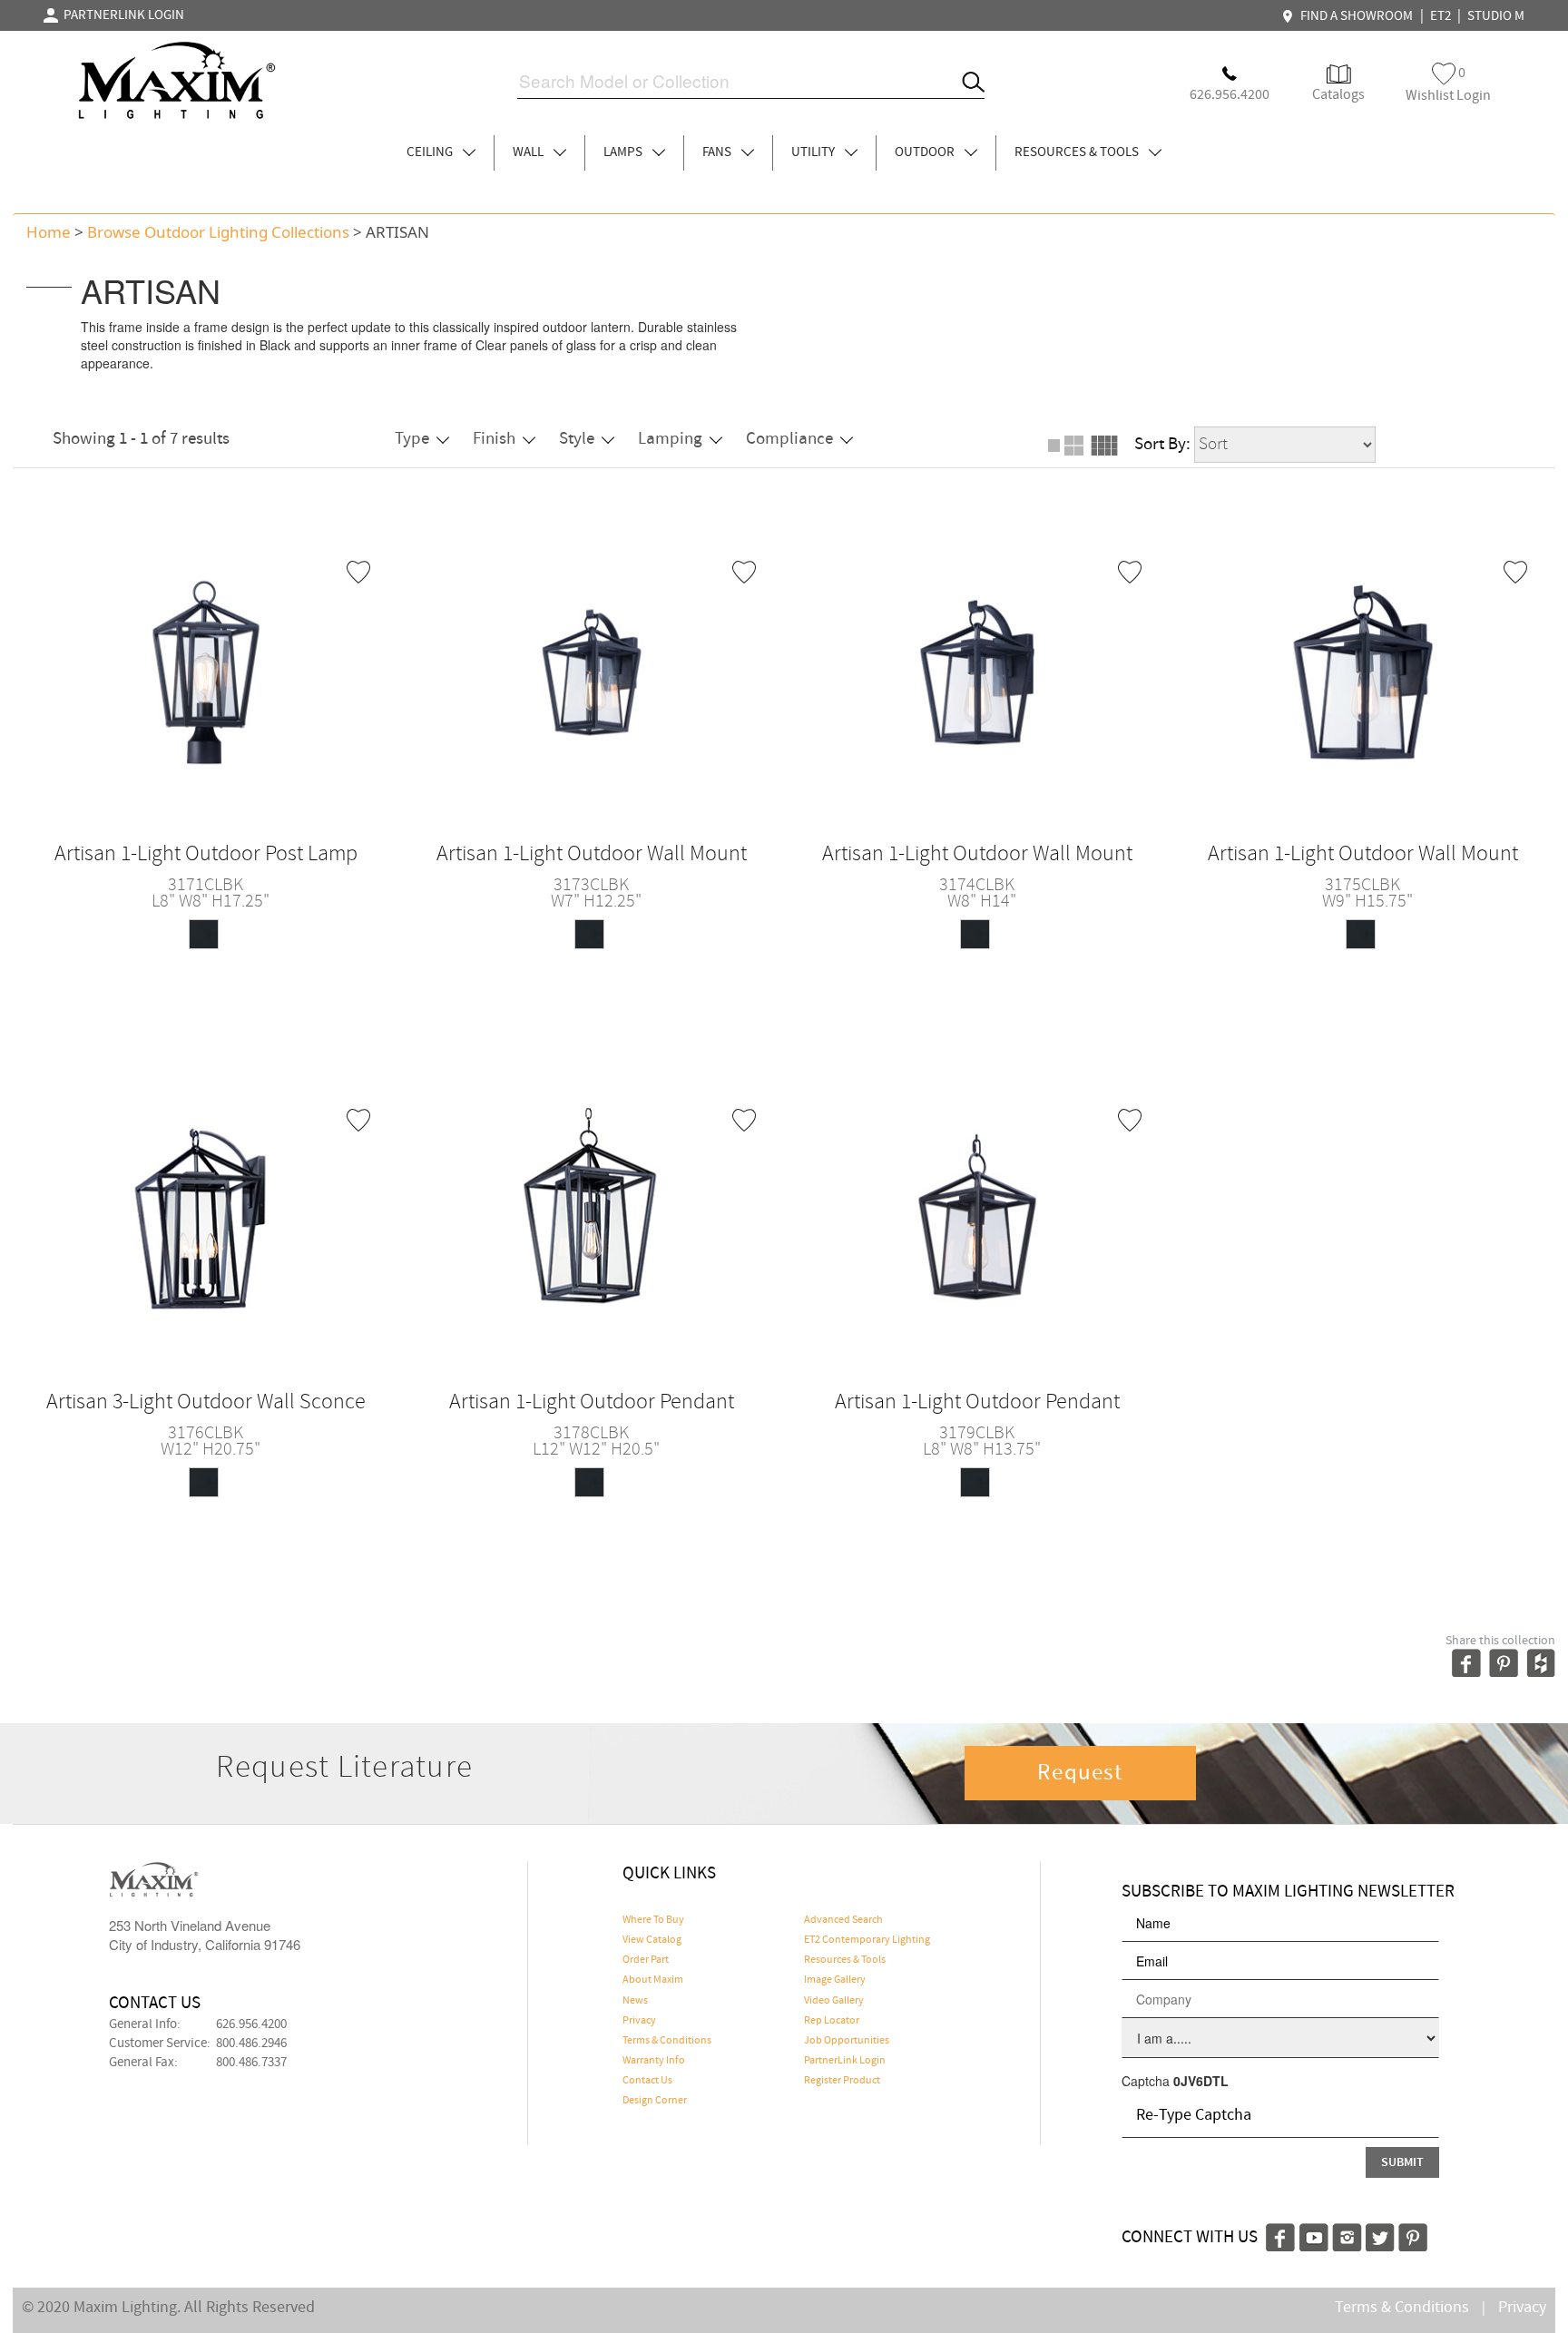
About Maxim (653, 1980)
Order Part (646, 1960)
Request (1080, 1773)
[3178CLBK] (592, 1219)
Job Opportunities (847, 2041)
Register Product (842, 2081)
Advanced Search (843, 1920)
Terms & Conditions (667, 2041)
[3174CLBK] (977, 671)
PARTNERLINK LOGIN (121, 15)
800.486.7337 (251, 2063)
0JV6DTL (1201, 2081)
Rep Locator (832, 2021)
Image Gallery (835, 1980)
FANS (718, 152)
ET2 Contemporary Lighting (867, 1940)
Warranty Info (654, 2061)
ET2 (1441, 16)
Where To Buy (653, 1920)
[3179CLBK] (977, 1219)
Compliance (789, 439)
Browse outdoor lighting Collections (218, 232)
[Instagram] (1347, 2235)
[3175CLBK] (1363, 671)
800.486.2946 (251, 2044)
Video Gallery (834, 2001)
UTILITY (814, 152)
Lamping (670, 439)
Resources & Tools (845, 1960)
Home (49, 232)
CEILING (431, 152)
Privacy (639, 2021)
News (635, 2001)
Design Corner (655, 2101)
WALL (529, 152)
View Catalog (652, 1940)
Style (577, 439)
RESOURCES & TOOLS (1078, 152)
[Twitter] (1380, 2235)
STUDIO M (1496, 16)
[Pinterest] (1413, 2235)
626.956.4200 (251, 2024)
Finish (494, 439)
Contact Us (647, 2081)
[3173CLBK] (592, 671)
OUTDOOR (926, 152)
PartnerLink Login (845, 2061)
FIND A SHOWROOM (1354, 16)
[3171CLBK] (206, 671)
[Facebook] (1280, 2235)
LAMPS (624, 152)
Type (412, 439)
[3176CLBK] (206, 1219)
